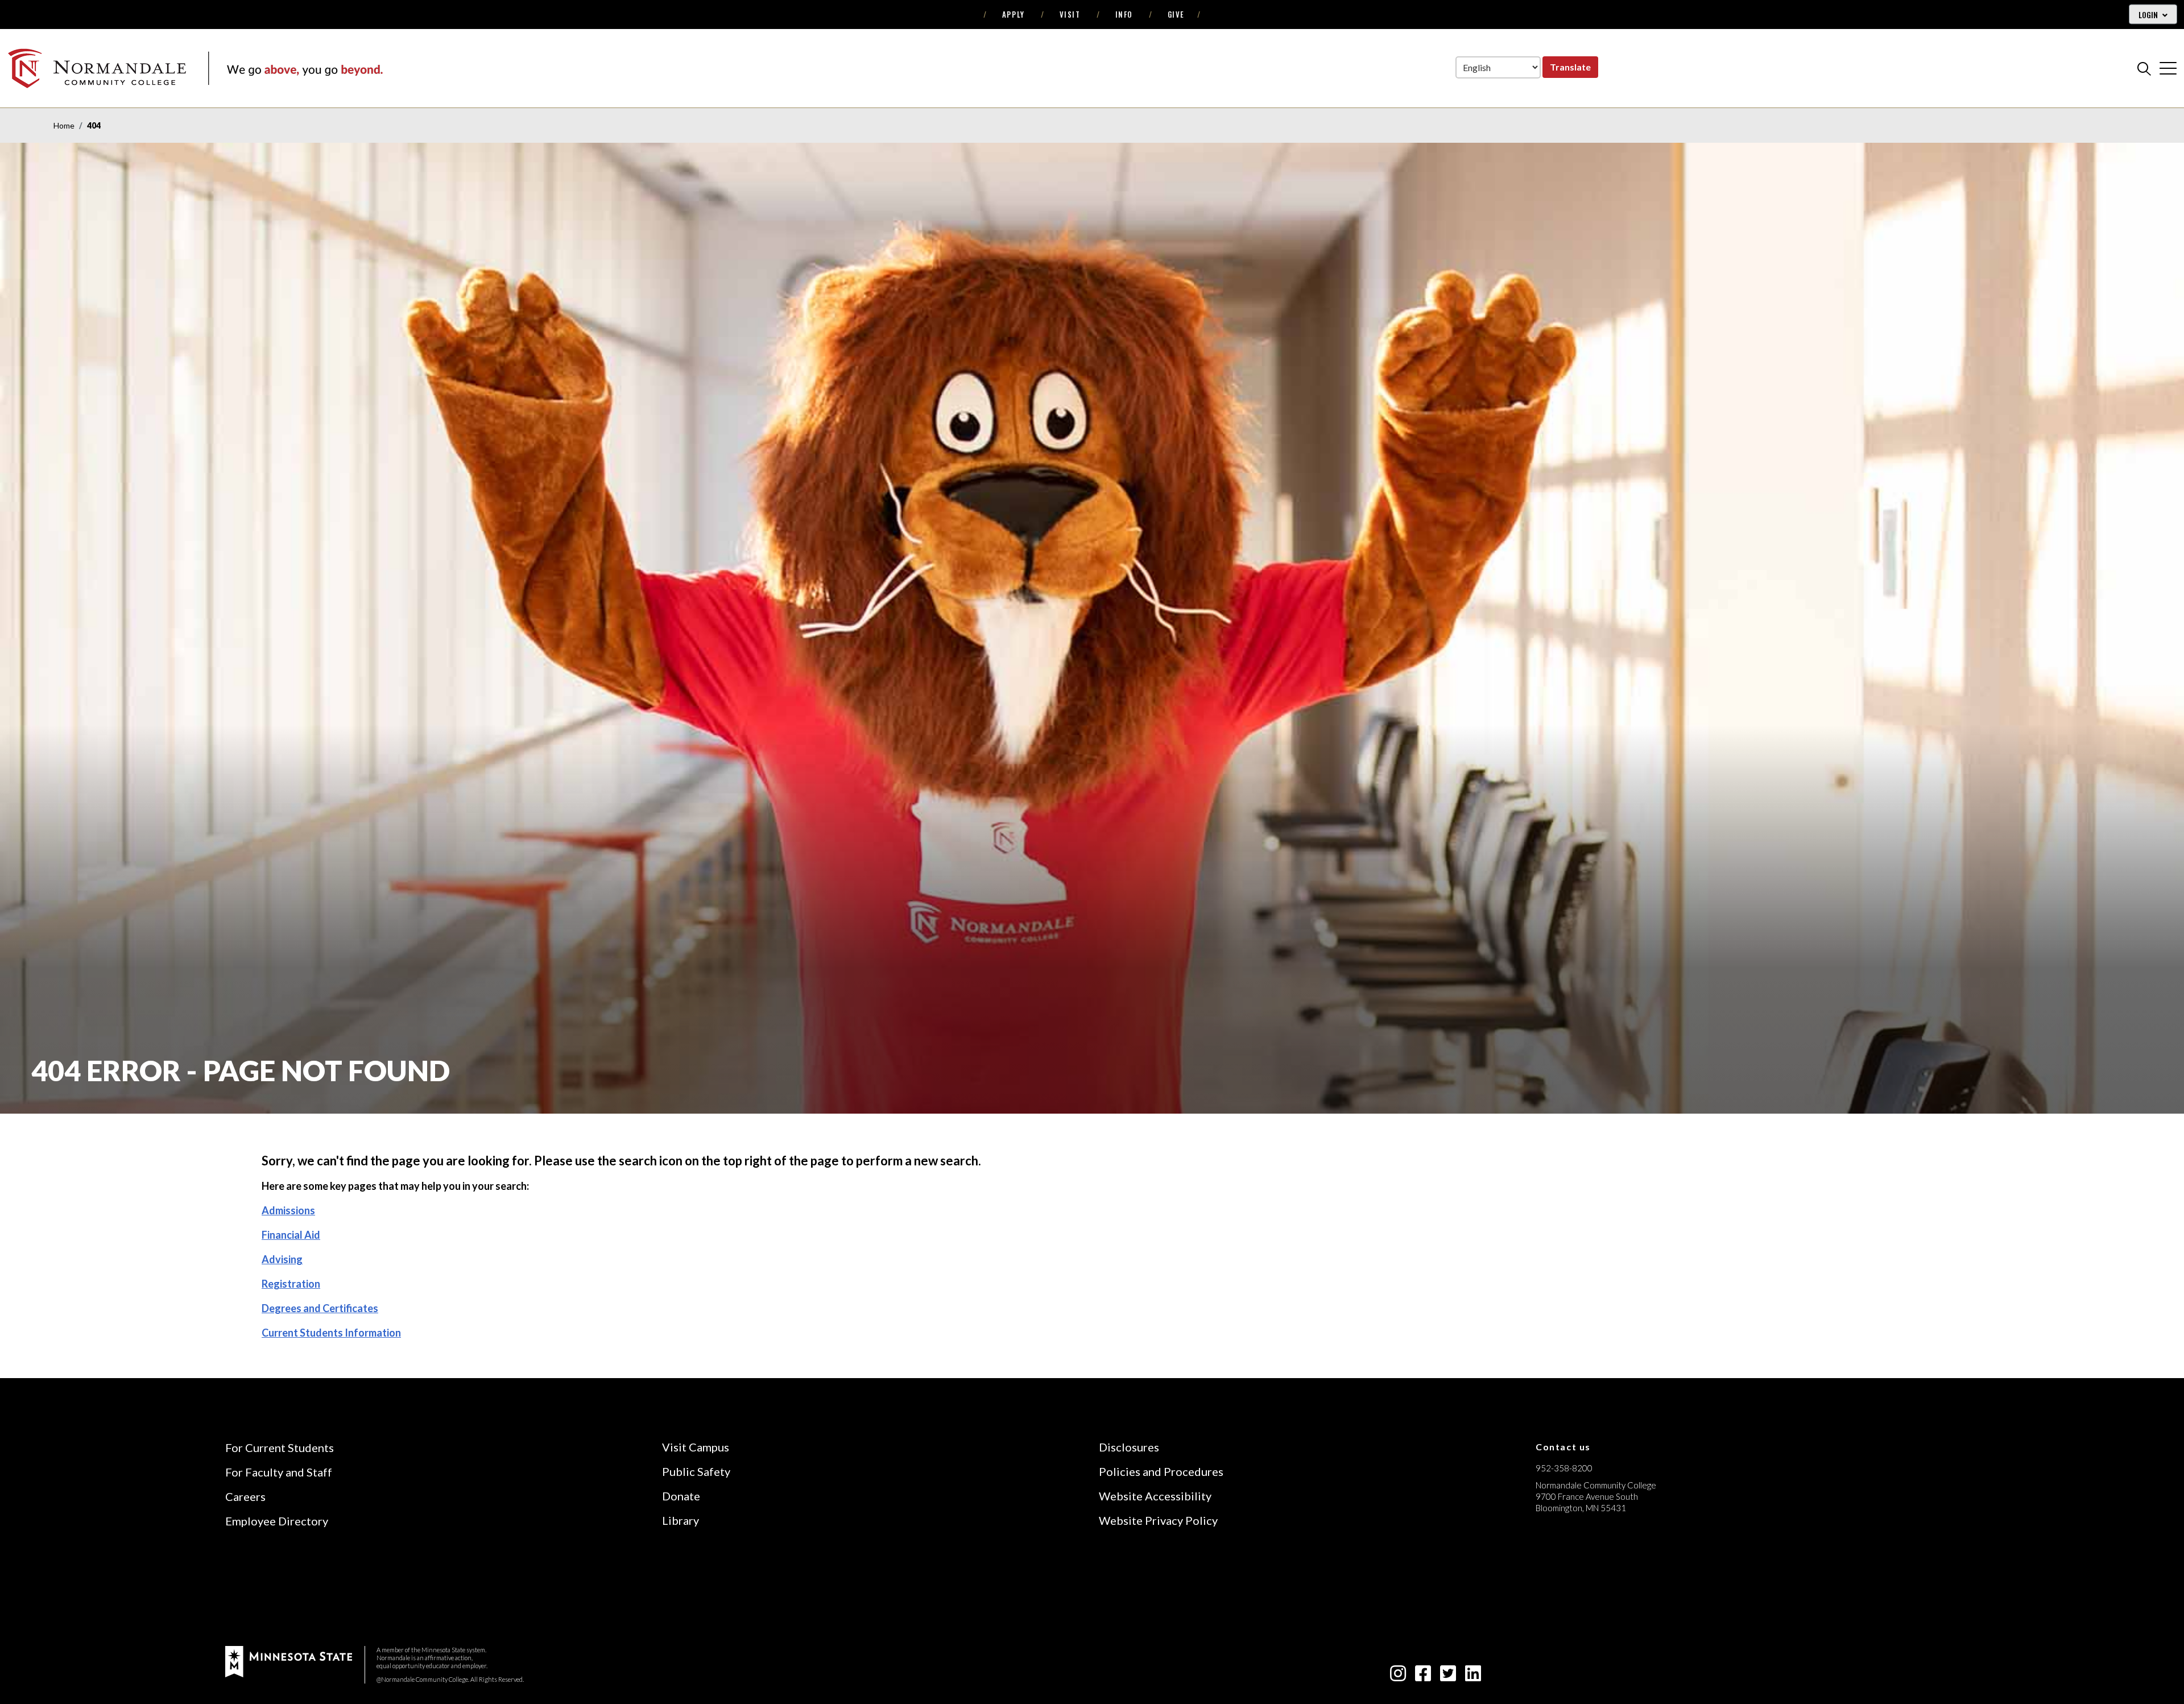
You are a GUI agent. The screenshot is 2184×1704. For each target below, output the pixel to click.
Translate (1570, 67)
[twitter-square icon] (1448, 1676)
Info (1124, 14)
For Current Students (280, 1447)
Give (1176, 14)
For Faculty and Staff (279, 1472)
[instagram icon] (1398, 1676)
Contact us (1563, 1447)
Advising (282, 1259)
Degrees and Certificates (320, 1308)
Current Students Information (331, 1333)
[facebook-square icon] (1423, 1676)
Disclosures (1129, 1447)
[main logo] (195, 68)
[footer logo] (289, 1660)
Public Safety (696, 1471)
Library (681, 1520)
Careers (245, 1496)
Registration (291, 1284)
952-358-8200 (1564, 1468)
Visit (1070, 14)
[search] (2144, 68)
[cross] (2168, 68)
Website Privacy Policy (1158, 1520)
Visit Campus (696, 1447)
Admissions (288, 1210)
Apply (1014, 14)
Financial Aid (291, 1235)
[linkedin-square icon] (1473, 1676)
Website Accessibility (1155, 1496)
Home (64, 125)
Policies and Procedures (1161, 1471)
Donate (681, 1496)
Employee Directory (277, 1521)
